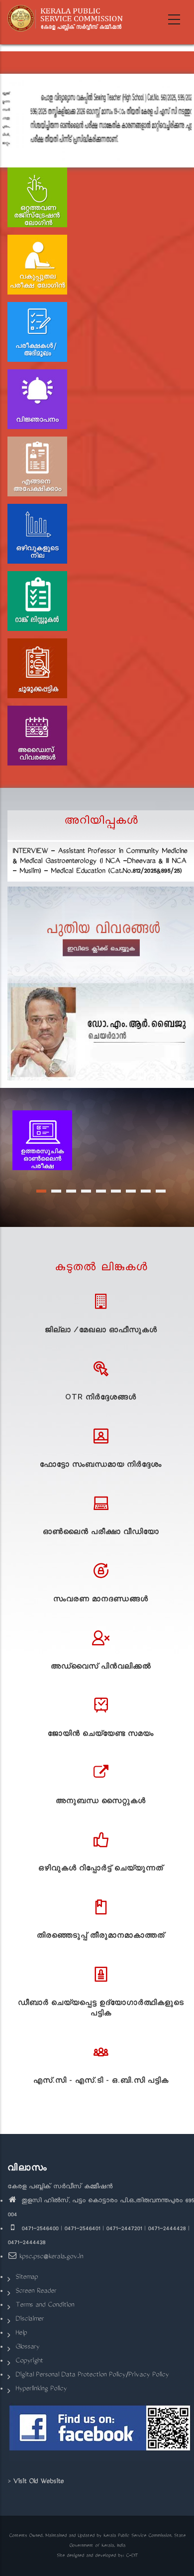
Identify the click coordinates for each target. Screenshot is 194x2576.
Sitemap (27, 2278)
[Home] (68, 18)
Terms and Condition (45, 2306)
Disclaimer (30, 2320)
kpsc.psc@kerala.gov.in (51, 2257)
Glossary (27, 2348)
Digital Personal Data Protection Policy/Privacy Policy (92, 2375)
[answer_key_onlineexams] (42, 1141)
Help (21, 2334)
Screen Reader (36, 2292)
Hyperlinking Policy (41, 2389)
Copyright (29, 2361)
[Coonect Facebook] (101, 2432)
